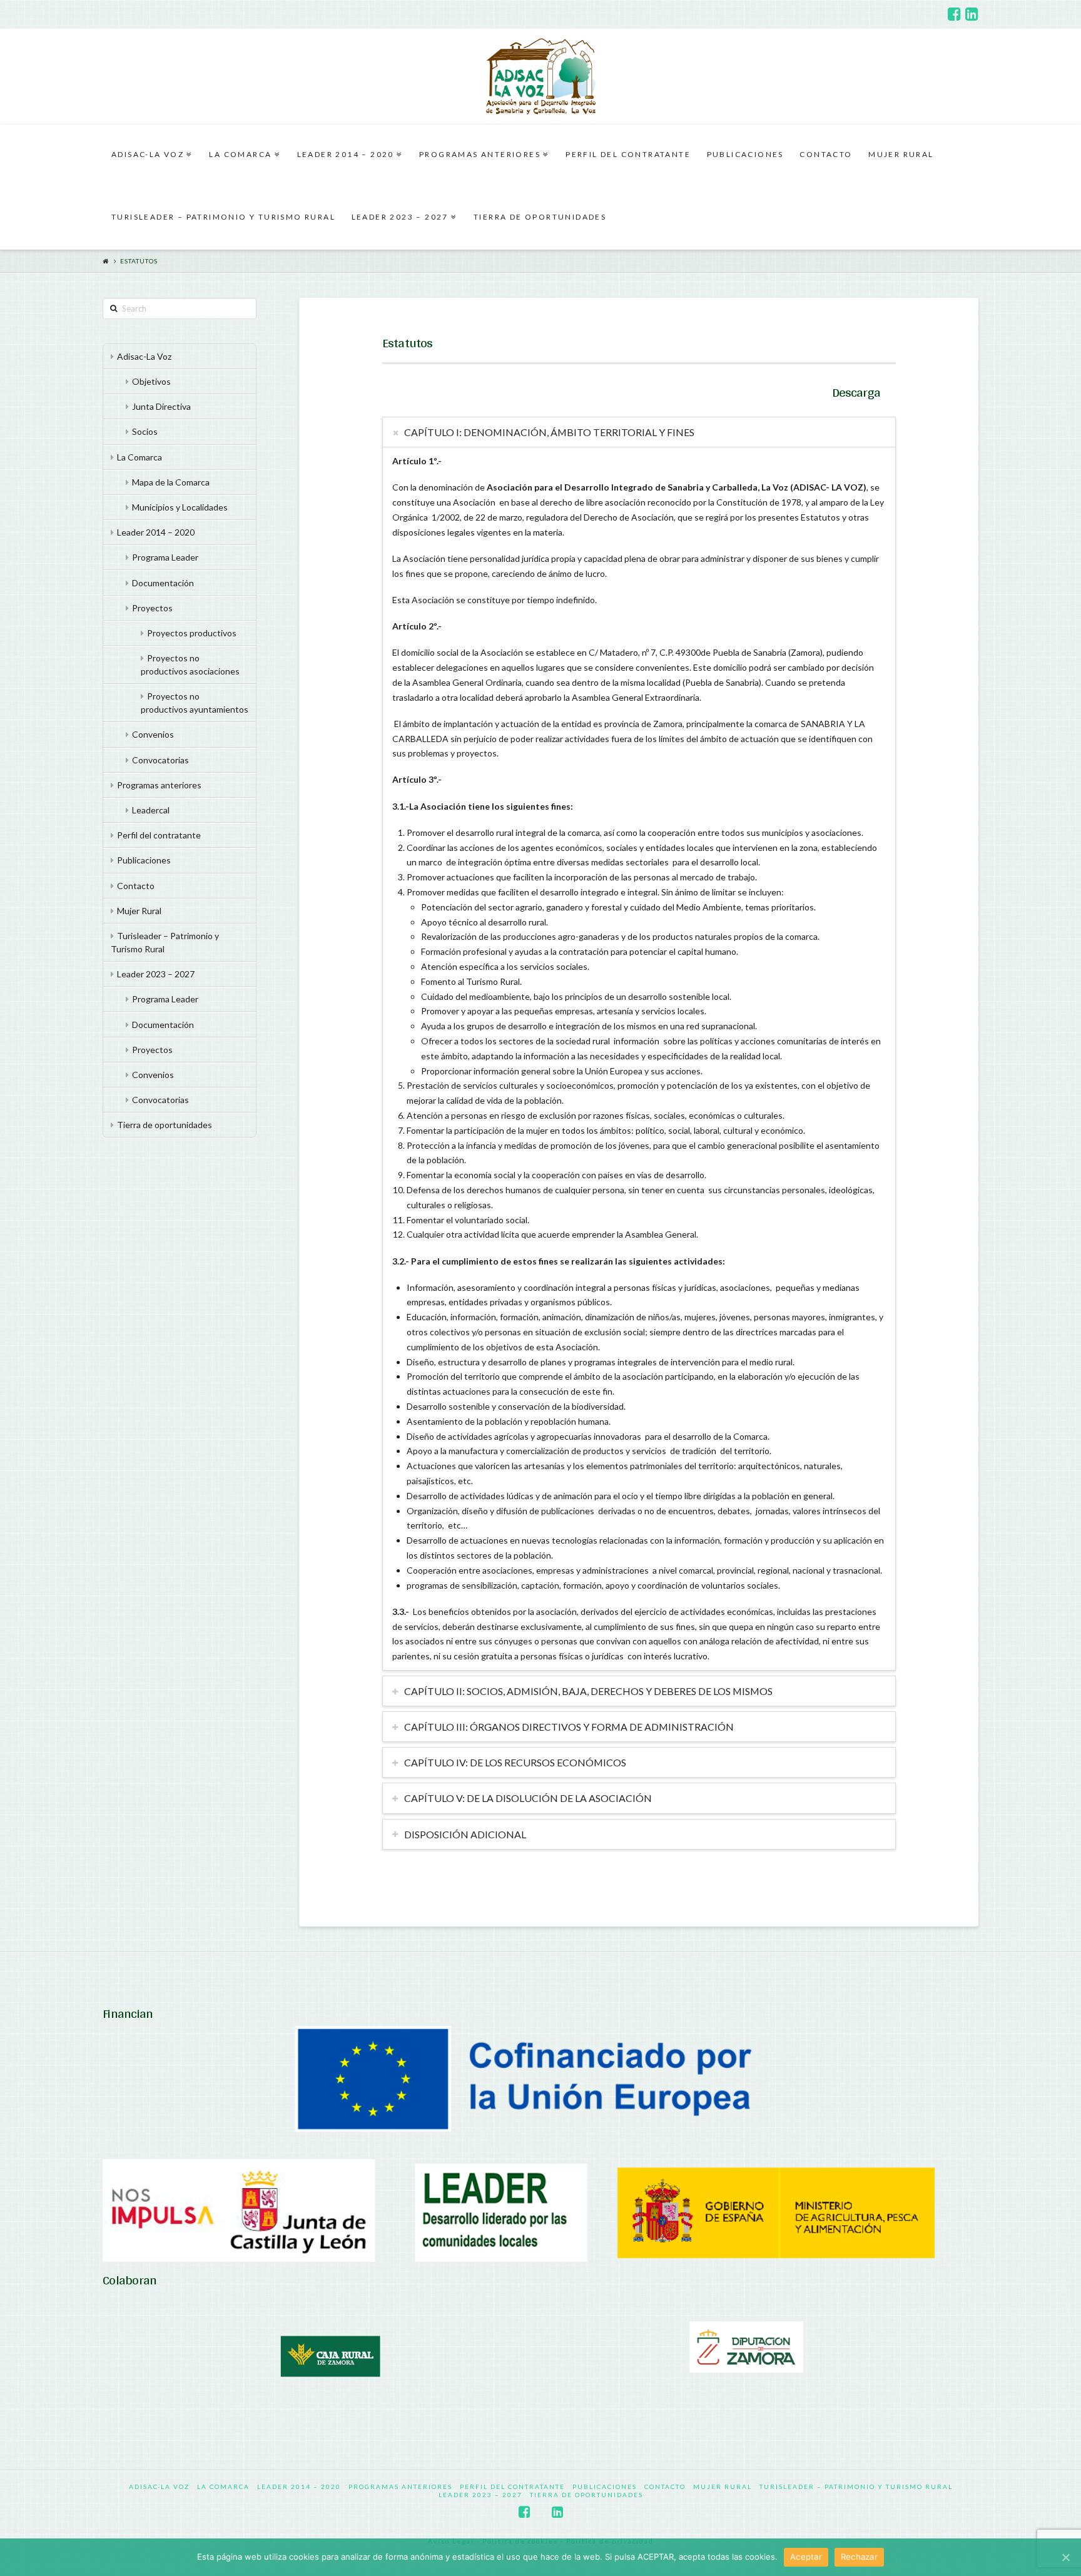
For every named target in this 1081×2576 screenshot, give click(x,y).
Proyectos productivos (192, 633)
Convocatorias (160, 760)
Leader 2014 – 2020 (156, 532)
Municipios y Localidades (180, 507)
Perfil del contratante (159, 835)
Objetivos (151, 381)
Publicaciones (144, 860)
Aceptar (806, 2557)
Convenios (153, 734)
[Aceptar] (1065, 2557)
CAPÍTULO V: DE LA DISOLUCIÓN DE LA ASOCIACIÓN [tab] (528, 1798)
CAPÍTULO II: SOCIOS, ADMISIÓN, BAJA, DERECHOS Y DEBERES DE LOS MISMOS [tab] (588, 1691)
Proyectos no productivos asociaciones (190, 664)
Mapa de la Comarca (171, 482)
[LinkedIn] (972, 14)
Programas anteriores (159, 785)
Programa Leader (165, 557)
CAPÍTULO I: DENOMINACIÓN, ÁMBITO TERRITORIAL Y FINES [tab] (549, 432)
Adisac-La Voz (144, 356)
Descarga (856, 392)
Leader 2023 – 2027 (156, 974)
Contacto (136, 886)
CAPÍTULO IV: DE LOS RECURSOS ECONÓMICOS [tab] (515, 1762)
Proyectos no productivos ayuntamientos (195, 703)
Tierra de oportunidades (165, 1125)
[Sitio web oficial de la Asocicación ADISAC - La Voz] (541, 76)
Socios (145, 431)
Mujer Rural (139, 911)
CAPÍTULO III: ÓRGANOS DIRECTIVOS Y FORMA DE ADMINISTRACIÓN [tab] (569, 1727)
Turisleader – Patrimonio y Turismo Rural (165, 942)
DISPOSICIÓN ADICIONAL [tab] (465, 1834)
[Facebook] (954, 14)
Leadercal (151, 810)
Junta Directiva (161, 406)
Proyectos (152, 608)
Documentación (163, 583)
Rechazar (859, 2557)
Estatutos (139, 261)
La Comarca (140, 457)
